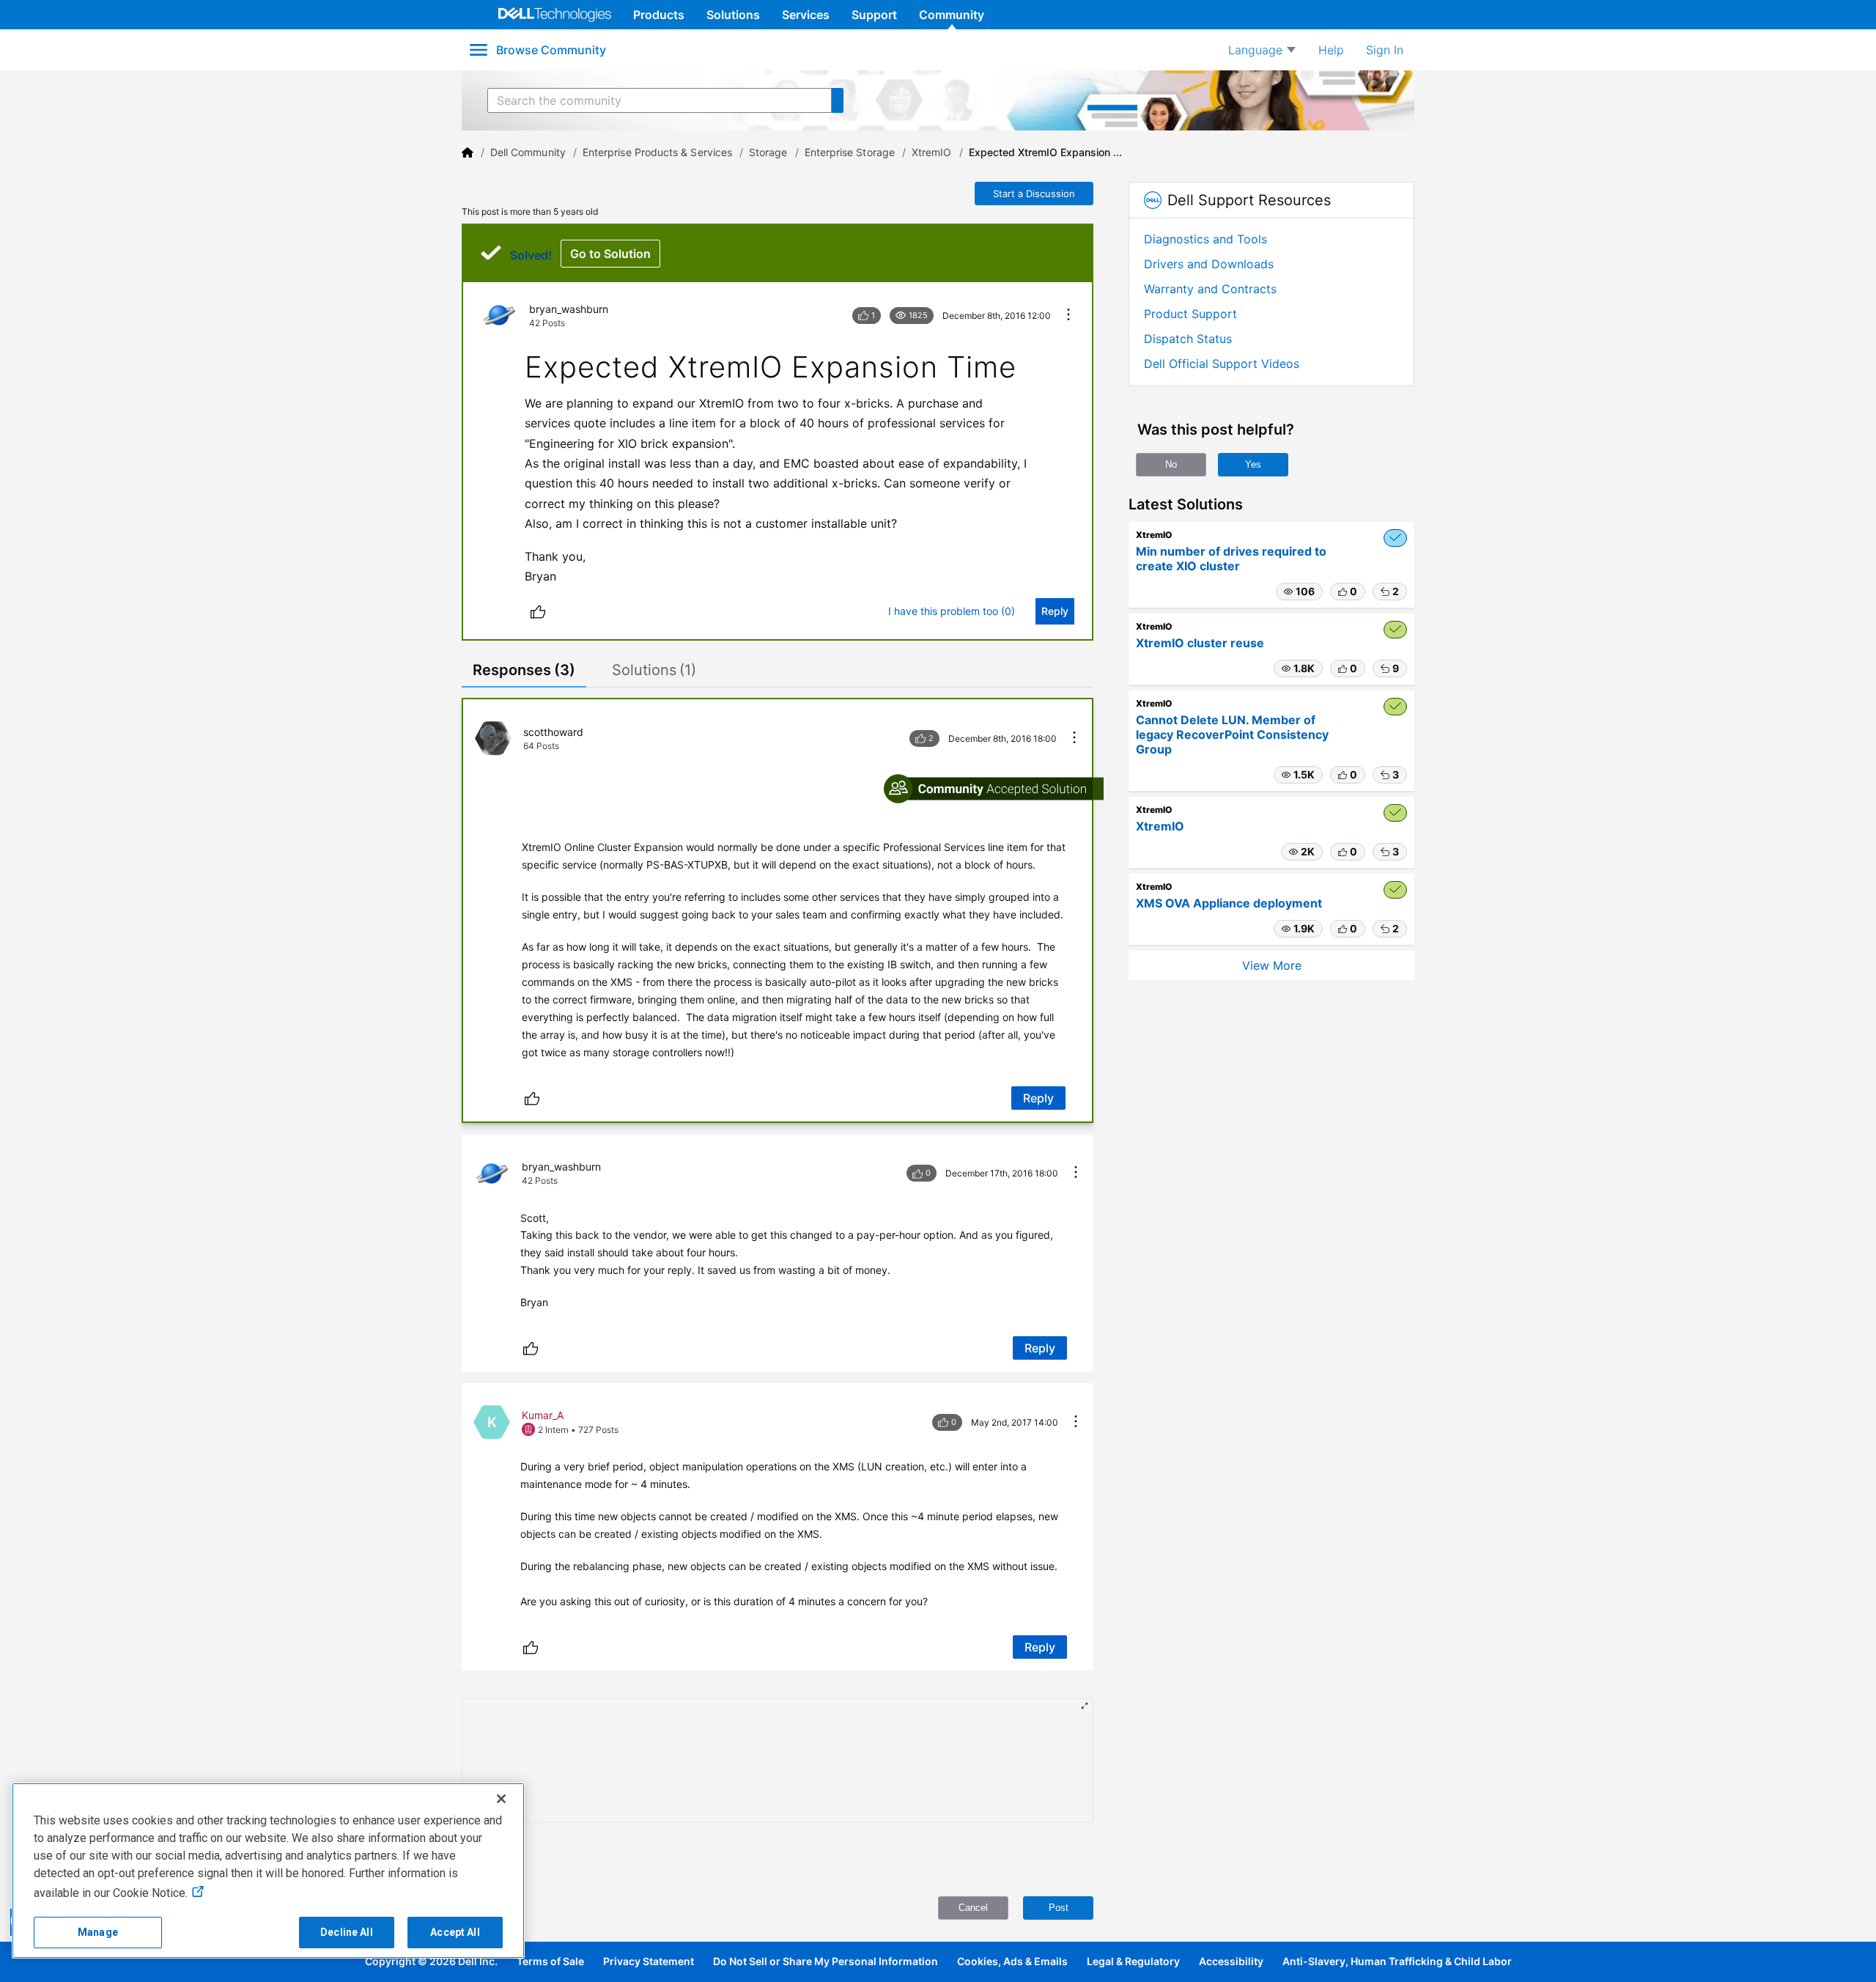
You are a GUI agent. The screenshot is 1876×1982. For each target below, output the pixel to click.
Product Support (1190, 314)
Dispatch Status (1188, 339)
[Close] (501, 1799)
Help (1331, 50)
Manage (98, 1932)
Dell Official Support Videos (1222, 364)
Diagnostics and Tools (1205, 239)
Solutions (733, 15)
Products (659, 15)
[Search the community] (838, 100)
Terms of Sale (550, 1961)
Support (874, 15)
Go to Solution (610, 254)
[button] (1299, 592)
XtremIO (932, 152)
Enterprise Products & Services (657, 152)
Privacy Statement (649, 1961)
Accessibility (1231, 1961)
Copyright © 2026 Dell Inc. (431, 1961)
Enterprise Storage (850, 152)
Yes (1253, 464)
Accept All (455, 1932)
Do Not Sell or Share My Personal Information (826, 1961)
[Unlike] (538, 611)
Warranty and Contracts (1210, 289)
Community (952, 15)
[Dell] (468, 152)
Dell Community (528, 152)
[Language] (1262, 50)
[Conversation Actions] (1068, 316)
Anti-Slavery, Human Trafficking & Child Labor (1397, 1961)
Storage (768, 152)
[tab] (524, 671)
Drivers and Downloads (1209, 264)
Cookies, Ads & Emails (1012, 1961)
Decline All (347, 1932)
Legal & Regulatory (1133, 1961)
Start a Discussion (1034, 194)
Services (806, 15)
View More (1272, 965)
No (1171, 464)
